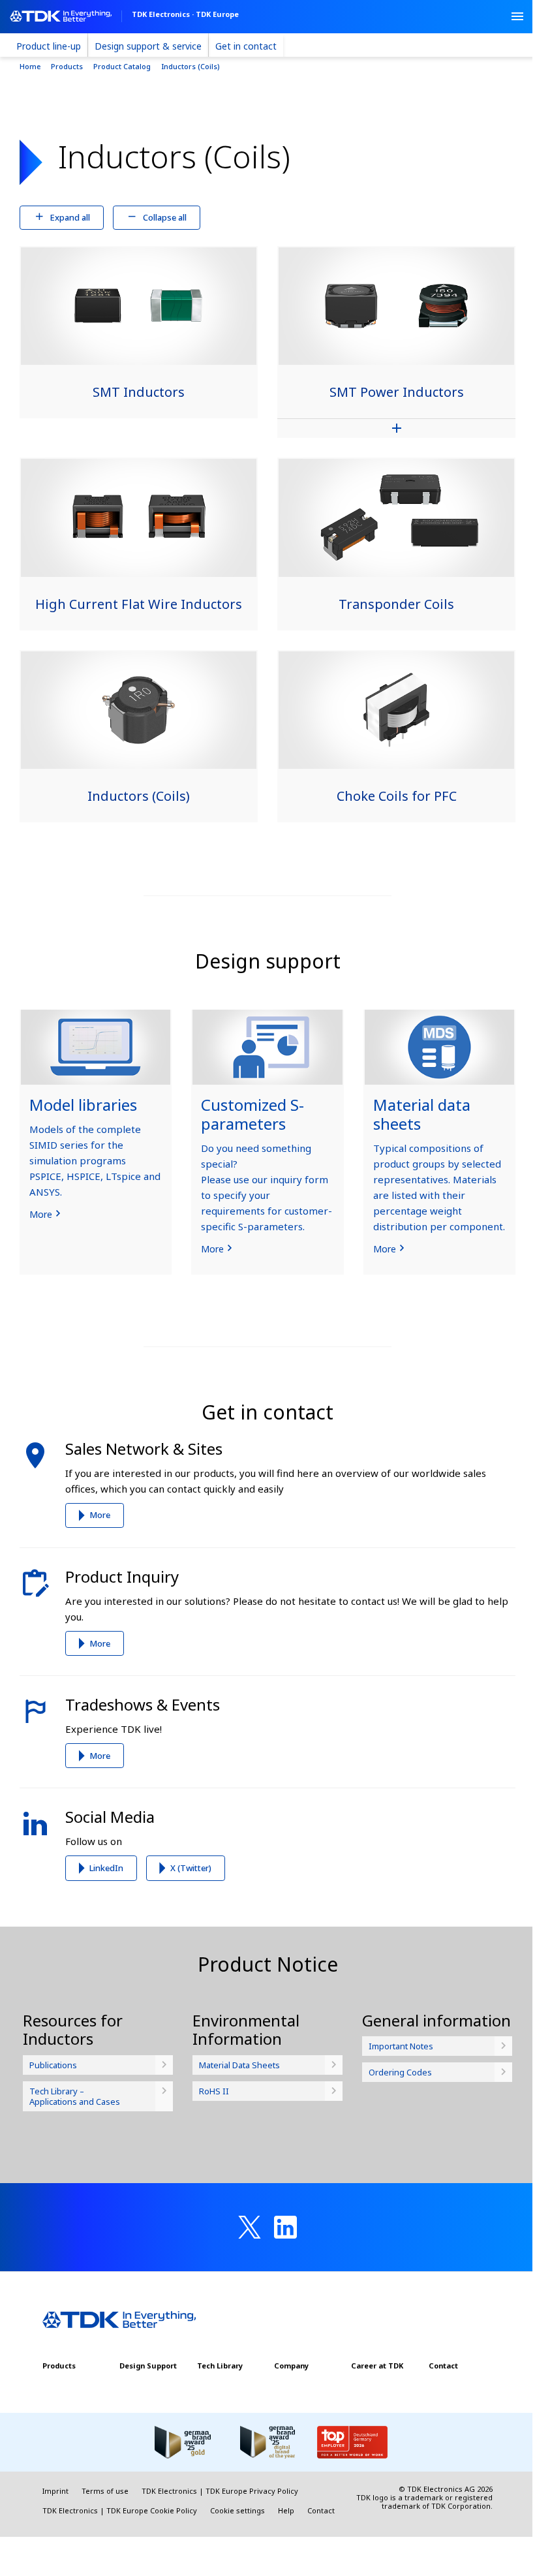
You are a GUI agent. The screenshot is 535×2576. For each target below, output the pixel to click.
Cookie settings (237, 2510)
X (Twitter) (191, 1868)
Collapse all (165, 217)
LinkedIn (106, 1868)
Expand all (70, 217)
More (100, 1515)
